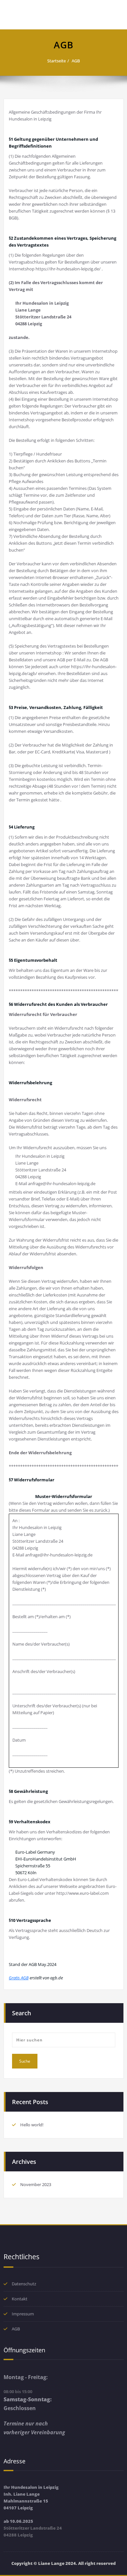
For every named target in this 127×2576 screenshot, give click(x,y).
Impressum (23, 2314)
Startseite (56, 61)
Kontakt (20, 2299)
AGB (76, 61)
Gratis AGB (19, 1978)
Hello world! (32, 2125)
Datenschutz (24, 2284)
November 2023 (36, 2184)
